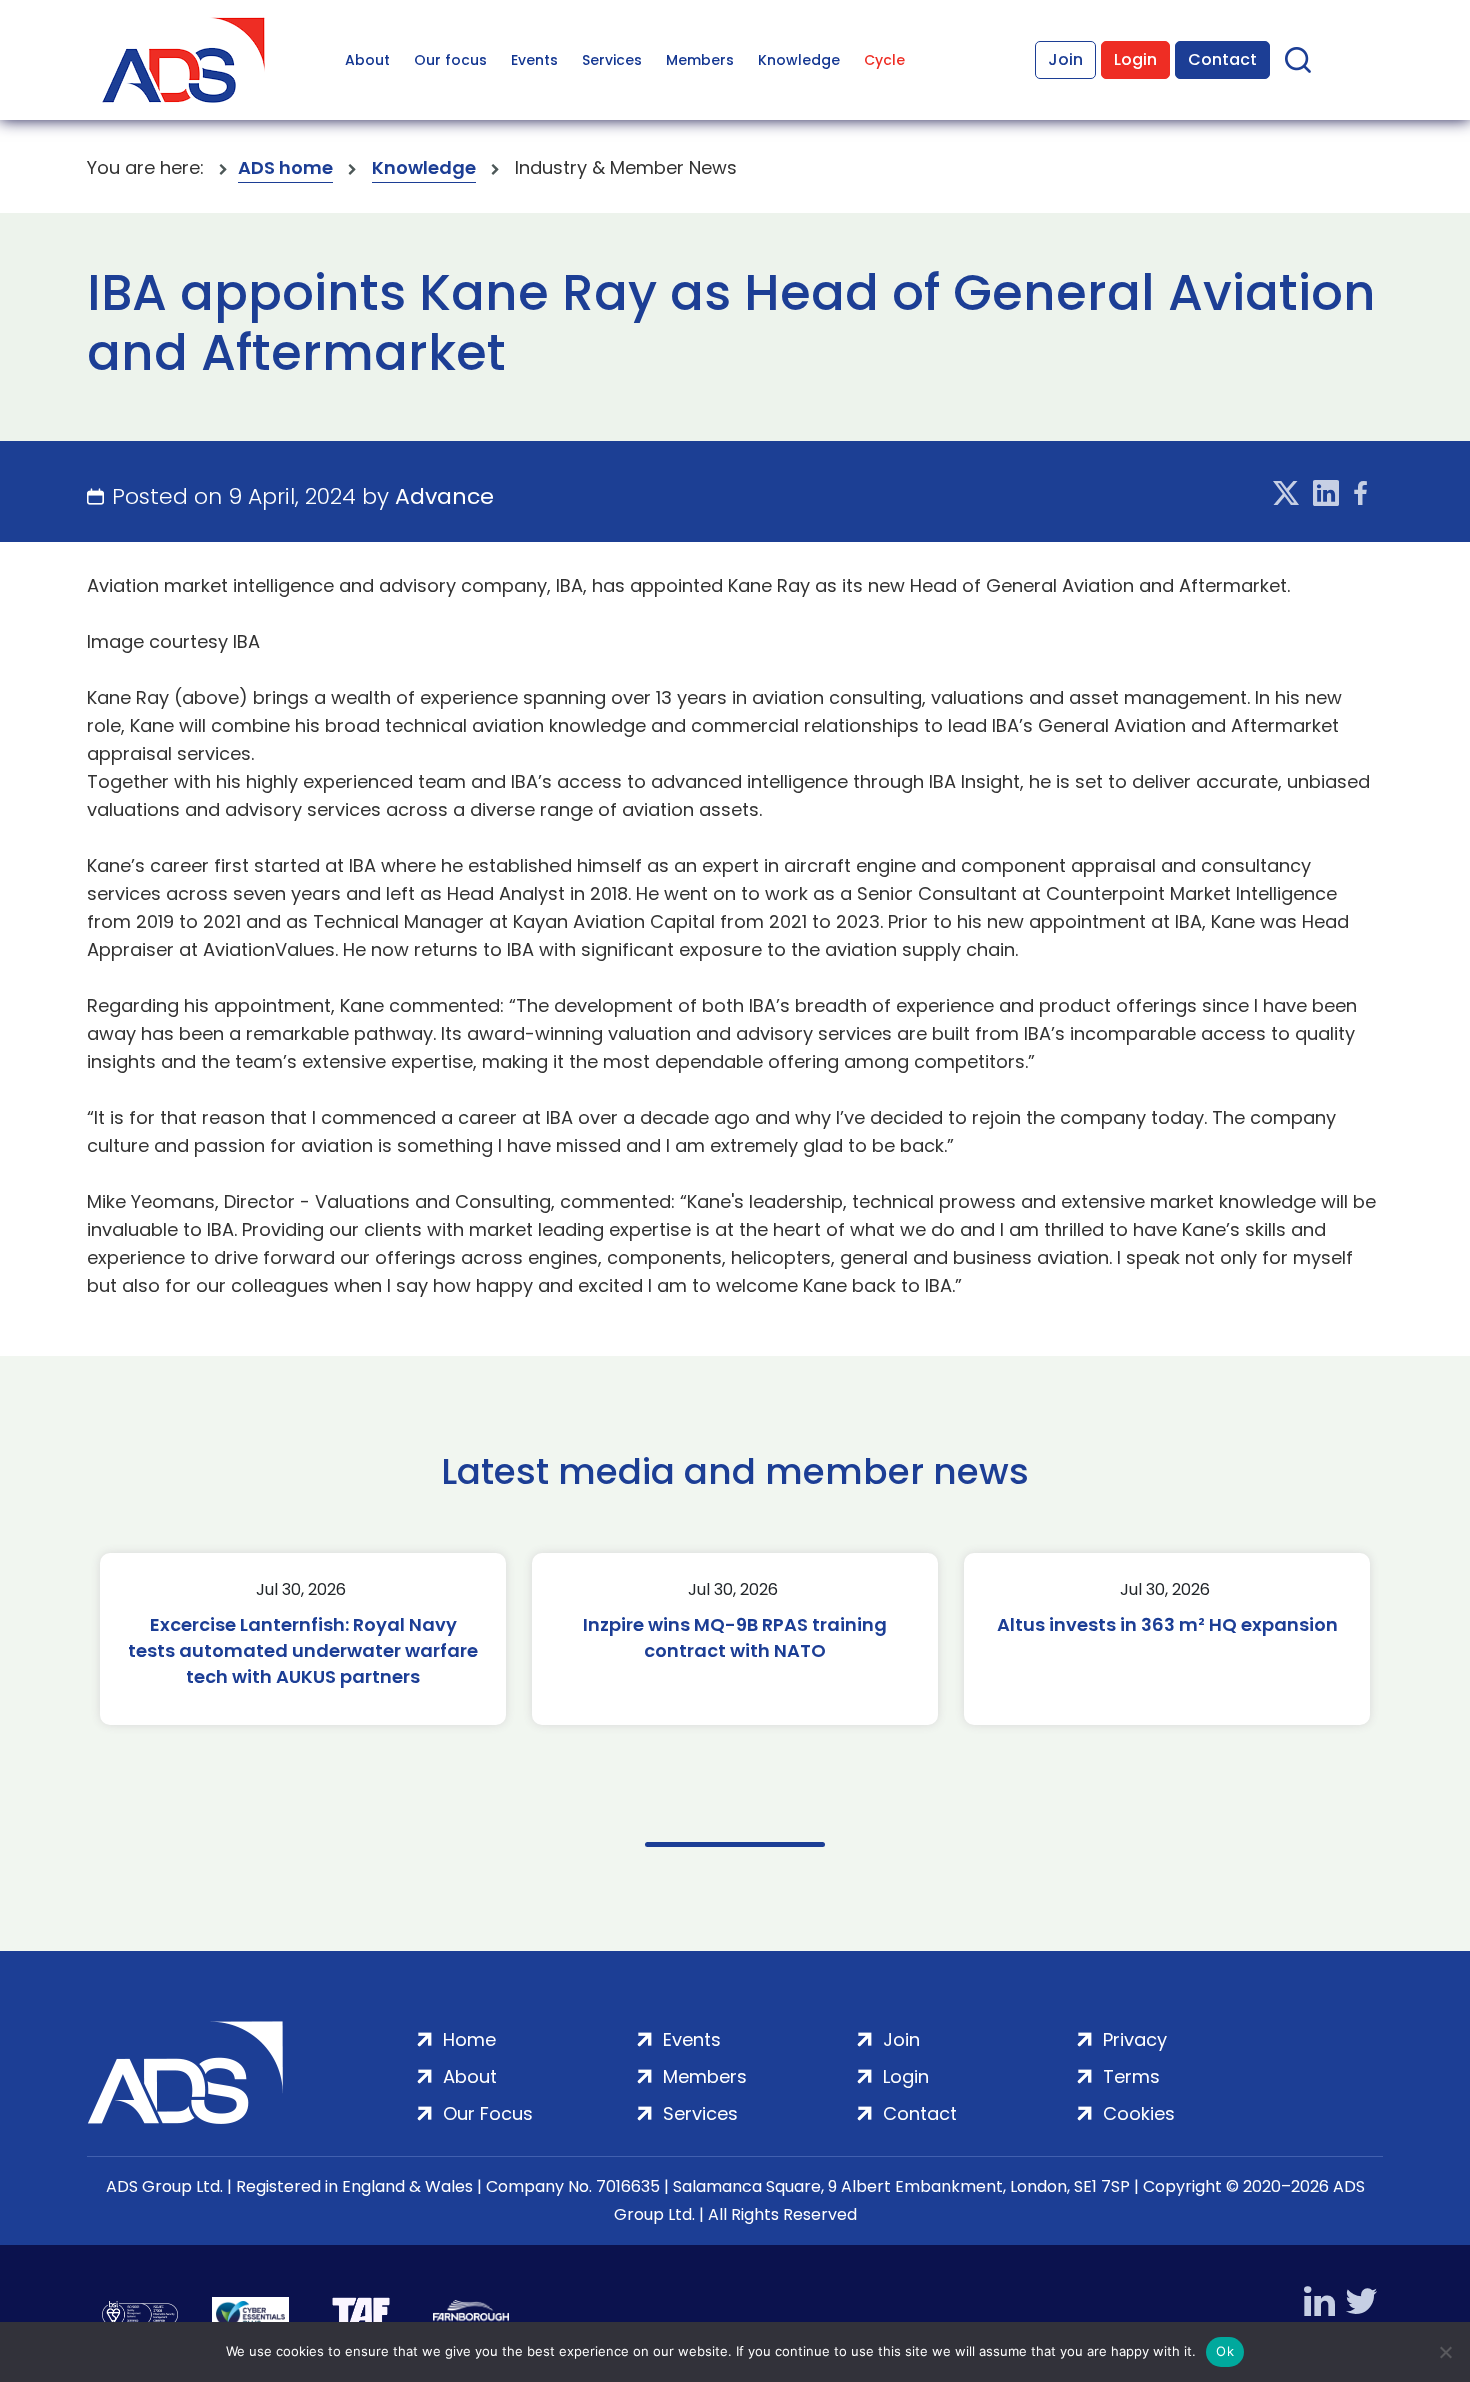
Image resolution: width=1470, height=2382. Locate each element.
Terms (1131, 2076)
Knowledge (799, 60)
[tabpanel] (303, 1639)
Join (1065, 59)
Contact (1222, 59)
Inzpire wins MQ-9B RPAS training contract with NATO (735, 1637)
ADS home (285, 167)
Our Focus (488, 2113)
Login (1135, 59)
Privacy (1135, 2039)
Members (700, 60)
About (367, 60)
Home (469, 2039)
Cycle (884, 60)
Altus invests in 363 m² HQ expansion (1167, 1624)
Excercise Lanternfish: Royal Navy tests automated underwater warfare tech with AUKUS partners (303, 1650)
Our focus (450, 60)
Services (612, 60)
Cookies (1139, 2113)
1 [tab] (735, 1844)
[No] (1445, 2352)
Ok (1225, 2351)
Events (534, 60)
